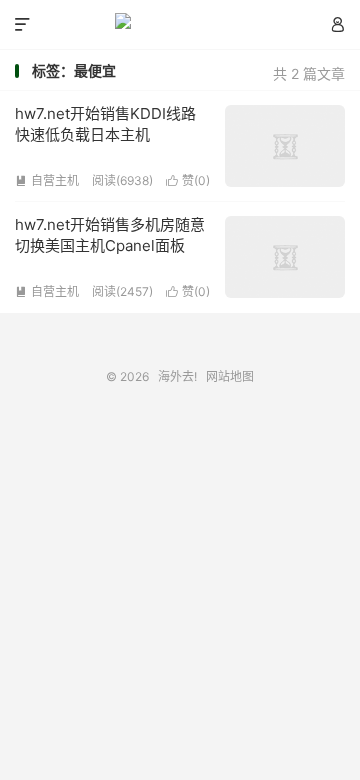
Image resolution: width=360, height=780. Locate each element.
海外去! (180, 25)
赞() (188, 180)
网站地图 (230, 376)
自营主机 (47, 180)
